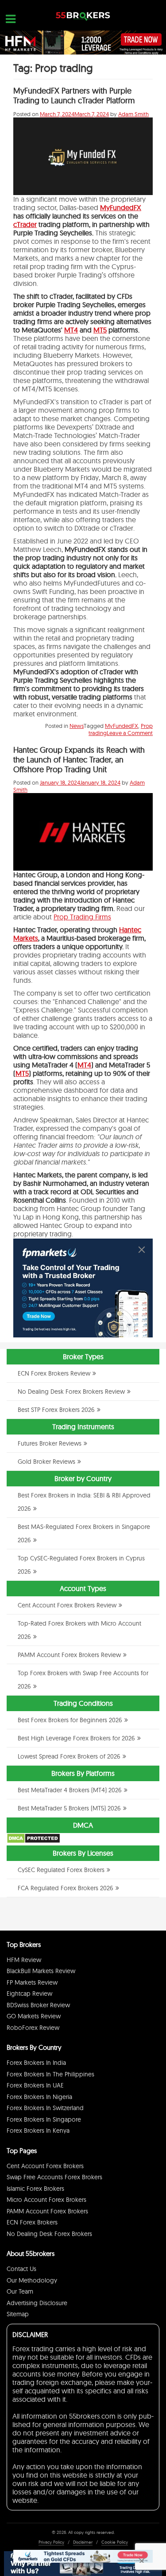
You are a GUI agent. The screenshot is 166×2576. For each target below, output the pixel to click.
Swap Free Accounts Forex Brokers (54, 2177)
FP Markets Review (32, 1982)
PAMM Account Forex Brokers (47, 2211)
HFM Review (24, 1960)
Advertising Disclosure (37, 2303)
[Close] (142, 1250)
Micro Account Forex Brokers (46, 2200)
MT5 (100, 330)
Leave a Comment (130, 733)
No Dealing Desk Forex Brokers (49, 2234)
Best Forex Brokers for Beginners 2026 (70, 1720)
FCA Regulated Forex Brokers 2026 (66, 1888)
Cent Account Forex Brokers (45, 2166)
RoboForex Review (33, 2028)
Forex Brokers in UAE (35, 2085)
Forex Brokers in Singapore (44, 2119)
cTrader (25, 224)
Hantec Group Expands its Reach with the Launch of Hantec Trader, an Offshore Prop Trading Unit (79, 760)
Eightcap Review (29, 1994)
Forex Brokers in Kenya (38, 2130)
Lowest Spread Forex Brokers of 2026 (69, 1756)
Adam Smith (133, 114)
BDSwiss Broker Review (38, 2005)
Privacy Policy (51, 2542)
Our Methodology (32, 2280)
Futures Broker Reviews (50, 1443)
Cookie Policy (115, 2542)
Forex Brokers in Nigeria (39, 2097)
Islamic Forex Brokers (35, 2189)
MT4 (71, 330)
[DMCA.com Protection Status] (33, 1841)
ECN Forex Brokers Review (54, 1373)
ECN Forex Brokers (32, 2222)
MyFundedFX (121, 207)
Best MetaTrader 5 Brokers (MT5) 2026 (69, 1808)
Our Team (20, 2291)
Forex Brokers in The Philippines (50, 2074)
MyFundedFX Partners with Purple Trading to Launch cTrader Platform (74, 96)
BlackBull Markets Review (41, 1971)
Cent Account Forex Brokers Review (67, 1605)
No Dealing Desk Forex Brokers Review (71, 1392)
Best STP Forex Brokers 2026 (56, 1410)
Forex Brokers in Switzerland (45, 2108)
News (77, 726)
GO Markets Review (34, 2016)
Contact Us (21, 2269)
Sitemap (18, 2314)
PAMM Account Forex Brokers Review (69, 1655)
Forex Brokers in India (36, 2063)
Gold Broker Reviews (46, 1462)
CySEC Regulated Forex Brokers (61, 1870)
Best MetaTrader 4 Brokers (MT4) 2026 (70, 1790)
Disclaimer (83, 2542)
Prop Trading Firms (82, 917)
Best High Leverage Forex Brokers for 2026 (76, 1738)
